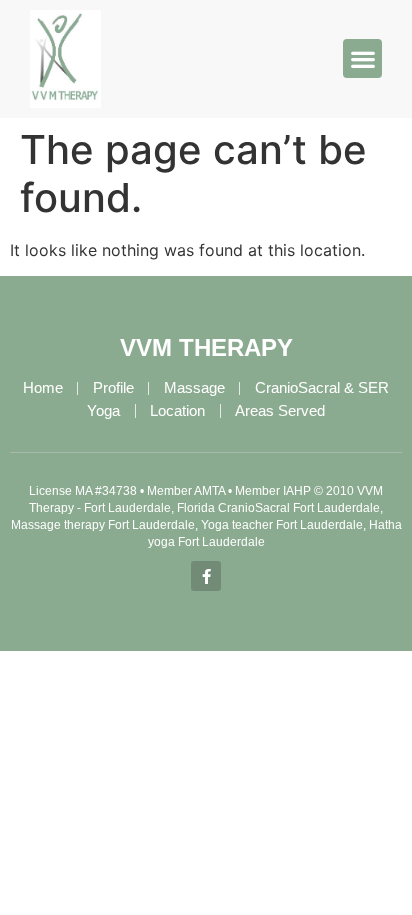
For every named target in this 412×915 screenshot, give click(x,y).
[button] (362, 58)
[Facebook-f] (206, 576)
